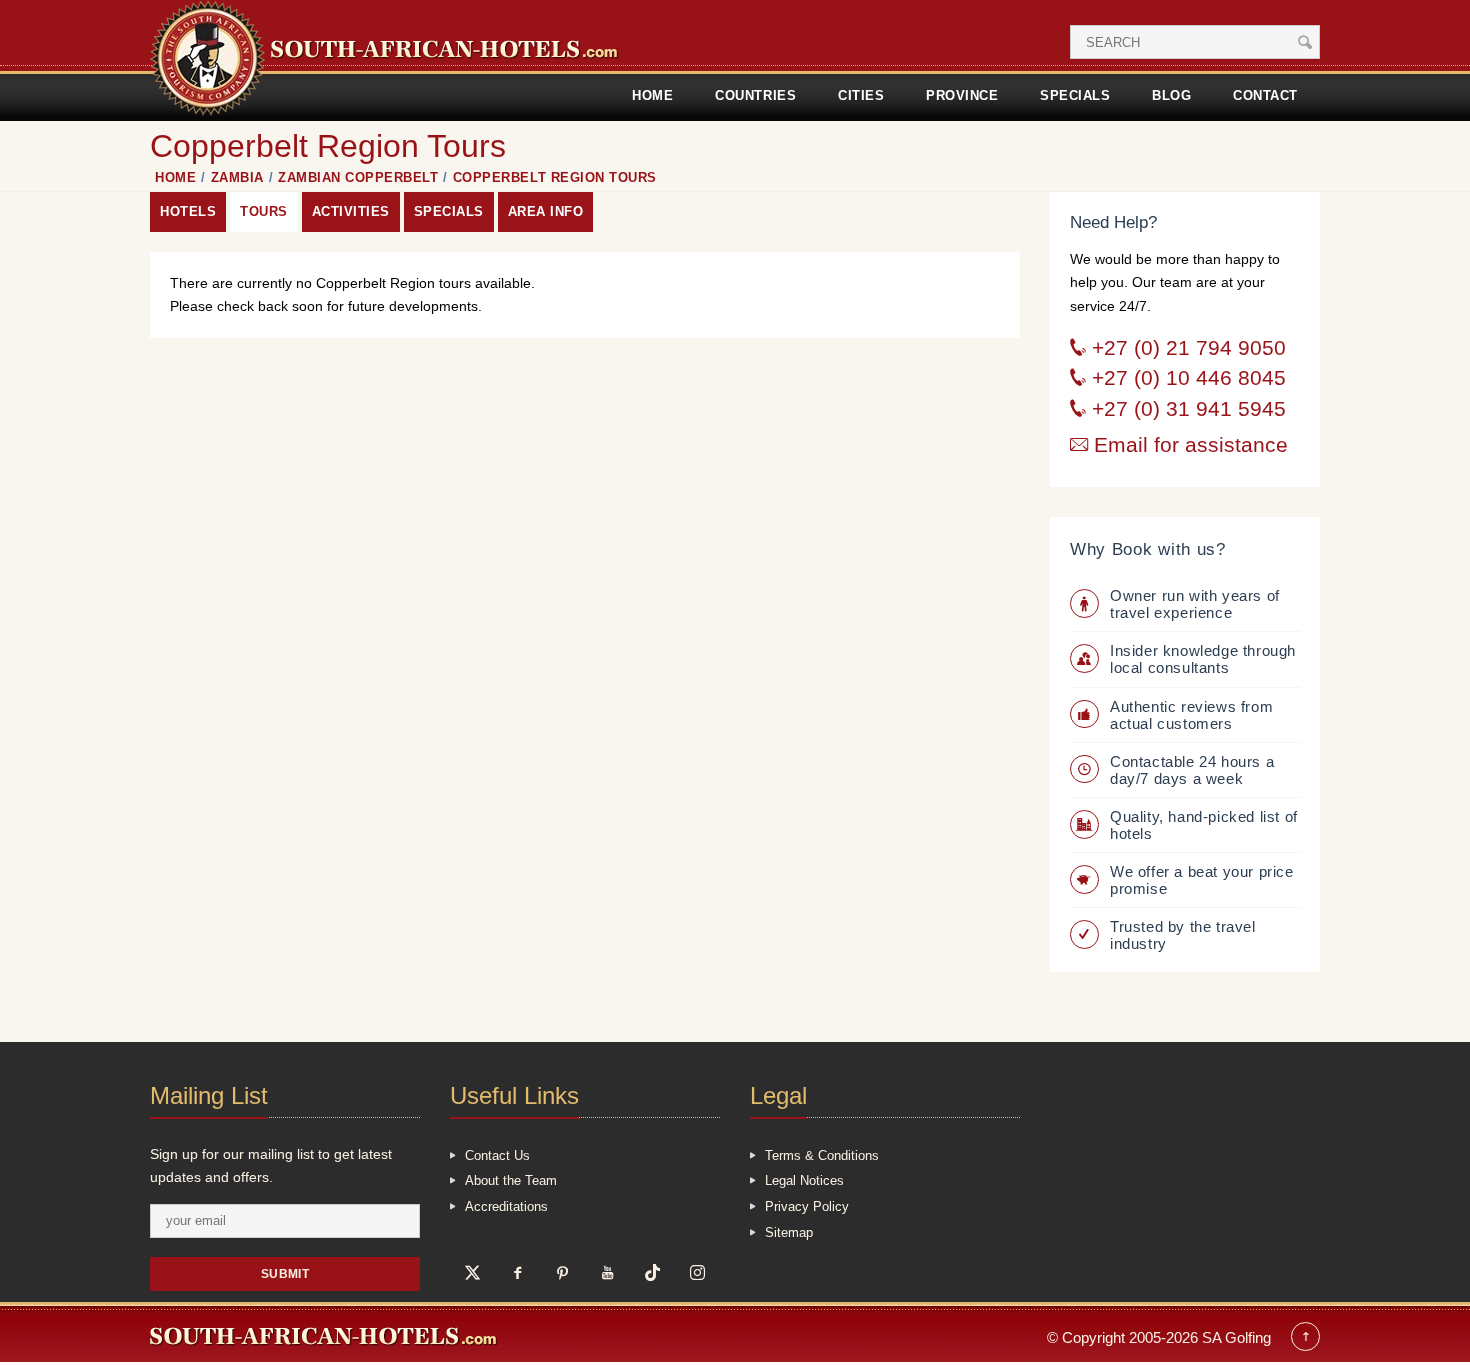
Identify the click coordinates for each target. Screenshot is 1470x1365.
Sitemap (789, 1232)
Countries (755, 95)
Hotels (188, 211)
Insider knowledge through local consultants (1203, 659)
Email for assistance (1188, 445)
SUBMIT (285, 1273)
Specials (1075, 95)
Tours (264, 211)
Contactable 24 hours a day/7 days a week (1192, 770)
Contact (1265, 95)
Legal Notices (804, 1180)
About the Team (511, 1180)
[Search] (1305, 42)
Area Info (546, 211)
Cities (861, 95)
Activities (351, 211)
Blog (1171, 95)
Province (962, 95)
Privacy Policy (807, 1206)
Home (652, 95)
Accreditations (506, 1206)
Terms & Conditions (822, 1155)
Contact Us (497, 1155)
